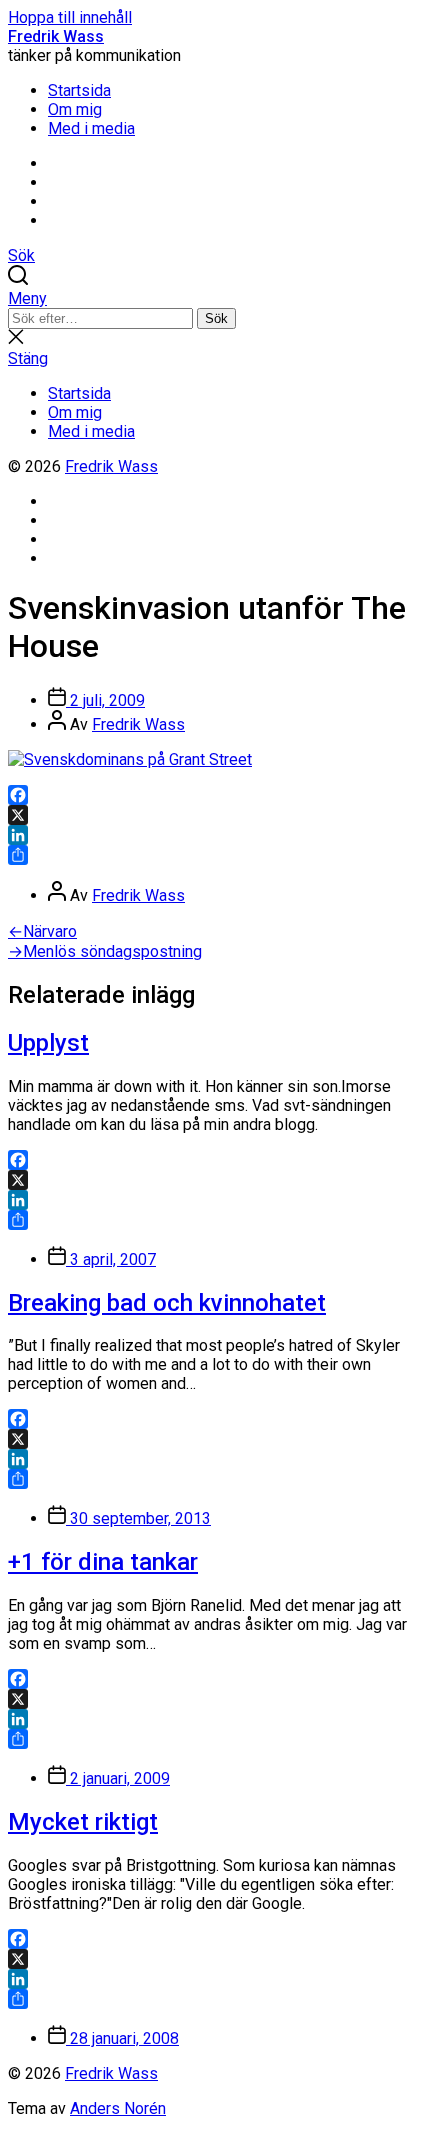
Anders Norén (118, 2108)
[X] (215, 815)
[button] (215, 298)
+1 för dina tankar (103, 1562)
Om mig (75, 109)
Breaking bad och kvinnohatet (167, 1303)
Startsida (79, 90)
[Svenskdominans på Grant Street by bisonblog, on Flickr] (130, 759)
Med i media (91, 128)
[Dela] (215, 855)
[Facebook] (215, 795)
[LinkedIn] (215, 835)
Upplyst (48, 1043)
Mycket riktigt (83, 1822)
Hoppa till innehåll (70, 17)
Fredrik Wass (56, 36)
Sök (216, 318)
